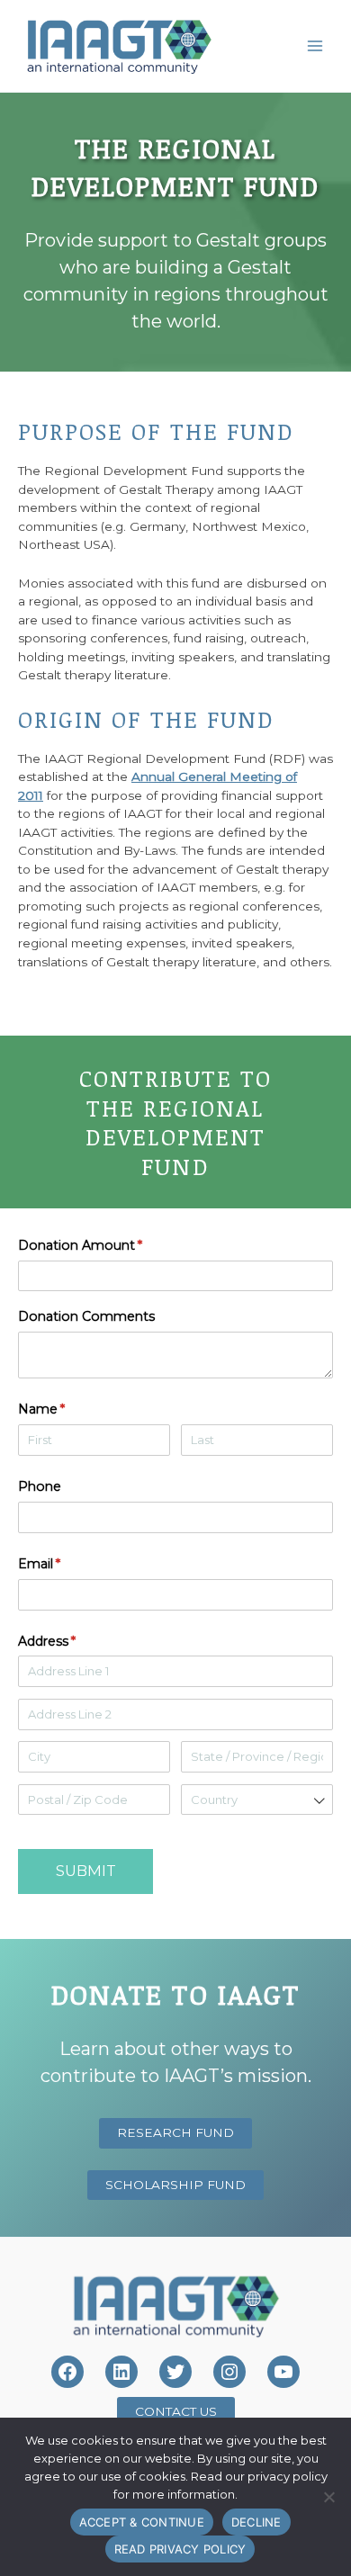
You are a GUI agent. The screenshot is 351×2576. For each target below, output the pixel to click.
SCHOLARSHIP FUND (175, 2185)
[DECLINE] (328, 2497)
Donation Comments (86, 1316)
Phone (40, 1486)
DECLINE (256, 2522)
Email (66, 1564)
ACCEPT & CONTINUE (142, 2522)
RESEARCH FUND (175, 2132)
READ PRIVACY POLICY (180, 2549)
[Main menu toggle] (315, 45)
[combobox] (257, 1800)
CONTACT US (176, 2411)
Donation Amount (107, 1245)
